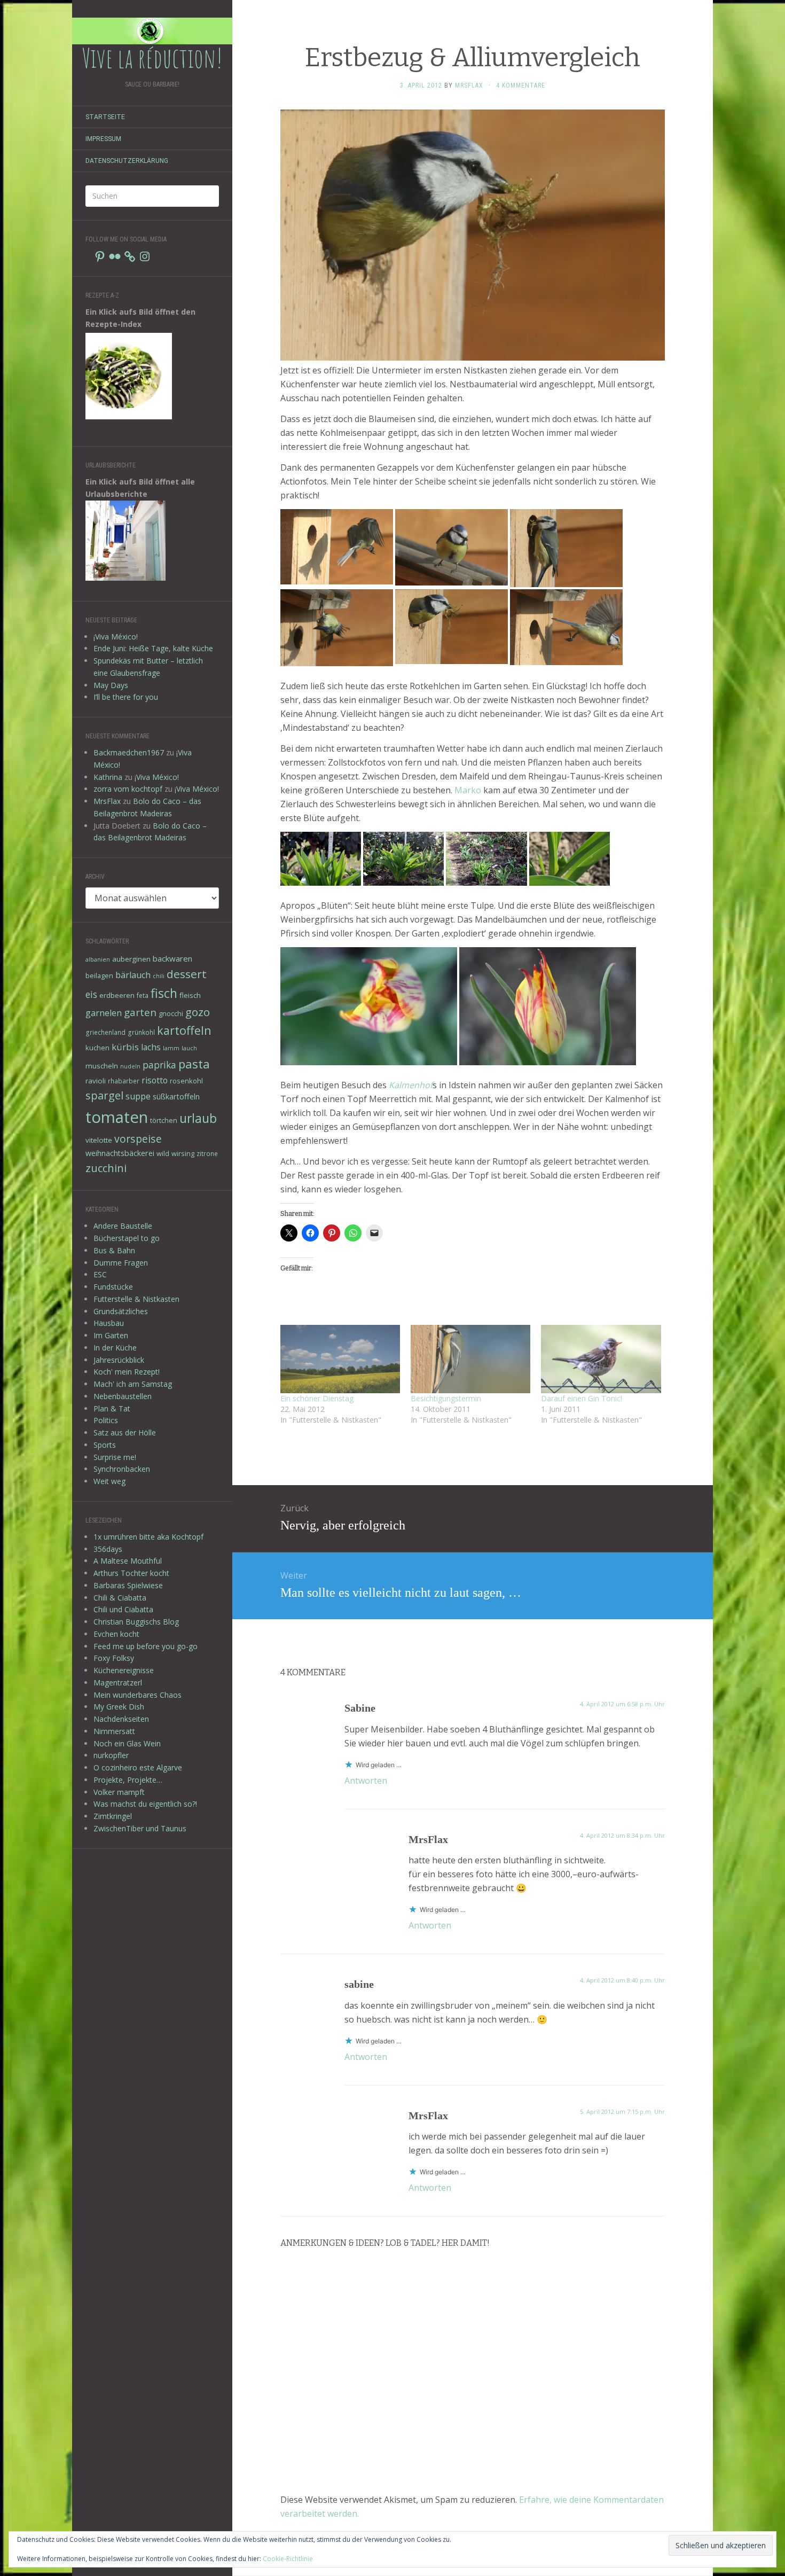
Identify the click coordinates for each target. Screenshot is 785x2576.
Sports (105, 1445)
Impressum (103, 139)
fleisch (190, 995)
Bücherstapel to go (127, 1238)
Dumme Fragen (121, 1263)
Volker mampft (119, 1792)
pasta (194, 1064)
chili (159, 976)
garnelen (104, 1013)
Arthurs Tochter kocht (131, 1573)
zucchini (106, 1168)
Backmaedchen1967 (129, 752)
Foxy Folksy (114, 1658)
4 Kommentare (521, 85)
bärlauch (133, 975)
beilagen (99, 975)
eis (91, 994)
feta (143, 995)
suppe (138, 1096)
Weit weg (109, 1481)
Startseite (105, 117)
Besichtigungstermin (446, 1398)
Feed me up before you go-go (146, 1646)
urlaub (198, 1118)
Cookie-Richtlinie (288, 2559)
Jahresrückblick (119, 1360)
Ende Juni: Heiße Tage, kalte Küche (153, 648)
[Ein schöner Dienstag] (340, 1359)
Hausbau (109, 1323)
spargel (104, 1095)
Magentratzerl (118, 1683)
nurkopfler (111, 1755)
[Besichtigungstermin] (470, 1359)
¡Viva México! (116, 637)
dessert (187, 974)
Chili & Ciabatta (120, 1598)
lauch (189, 1048)
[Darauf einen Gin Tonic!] (601, 1359)
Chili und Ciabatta (123, 1609)
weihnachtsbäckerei (120, 1153)
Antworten (366, 1781)
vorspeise (138, 1139)
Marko (468, 790)
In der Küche (115, 1348)
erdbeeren (117, 995)
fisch (164, 993)
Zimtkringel (113, 1816)
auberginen (131, 959)
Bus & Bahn (114, 1250)
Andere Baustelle (123, 1226)
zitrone (207, 1153)
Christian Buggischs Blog (136, 1622)
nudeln (130, 1066)
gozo (198, 1012)
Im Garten (111, 1335)
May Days (111, 685)
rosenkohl (186, 1081)
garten (140, 1012)
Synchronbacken (122, 1469)
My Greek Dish (119, 1707)
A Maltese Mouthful (128, 1561)
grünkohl (141, 1032)
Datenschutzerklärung (127, 161)
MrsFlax (107, 801)
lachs (151, 1047)
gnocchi (171, 1013)
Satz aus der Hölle (125, 1433)
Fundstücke (113, 1287)
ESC (100, 1274)
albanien (98, 959)
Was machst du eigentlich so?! (145, 1804)
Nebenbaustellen (123, 1396)
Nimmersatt (114, 1731)
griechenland (105, 1032)
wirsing (183, 1153)
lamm (171, 1048)
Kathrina (108, 777)
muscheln (102, 1066)
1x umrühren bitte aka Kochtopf (148, 1537)
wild (163, 1153)
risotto (155, 1080)
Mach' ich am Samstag (133, 1384)
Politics (106, 1420)
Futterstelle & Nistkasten (136, 1299)
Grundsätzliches (121, 1311)
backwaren (172, 958)
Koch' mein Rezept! (127, 1372)
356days (108, 1549)
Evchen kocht (116, 1634)
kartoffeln (184, 1030)
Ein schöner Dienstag (317, 1398)
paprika (159, 1065)
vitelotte (99, 1140)
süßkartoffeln (176, 1096)
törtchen (164, 1120)
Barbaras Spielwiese (128, 1585)
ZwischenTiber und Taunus (140, 1828)
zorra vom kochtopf (128, 789)
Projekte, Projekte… (128, 1780)
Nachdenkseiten (121, 1719)
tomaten (117, 1117)
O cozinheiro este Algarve (138, 1767)
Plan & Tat (112, 1408)
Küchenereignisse (124, 1670)
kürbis (125, 1047)
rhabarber (124, 1081)
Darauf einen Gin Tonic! (582, 1398)
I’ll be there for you (126, 697)
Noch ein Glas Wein (127, 1743)
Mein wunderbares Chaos (138, 1695)
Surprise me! (115, 1457)
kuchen (97, 1048)
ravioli (96, 1081)
